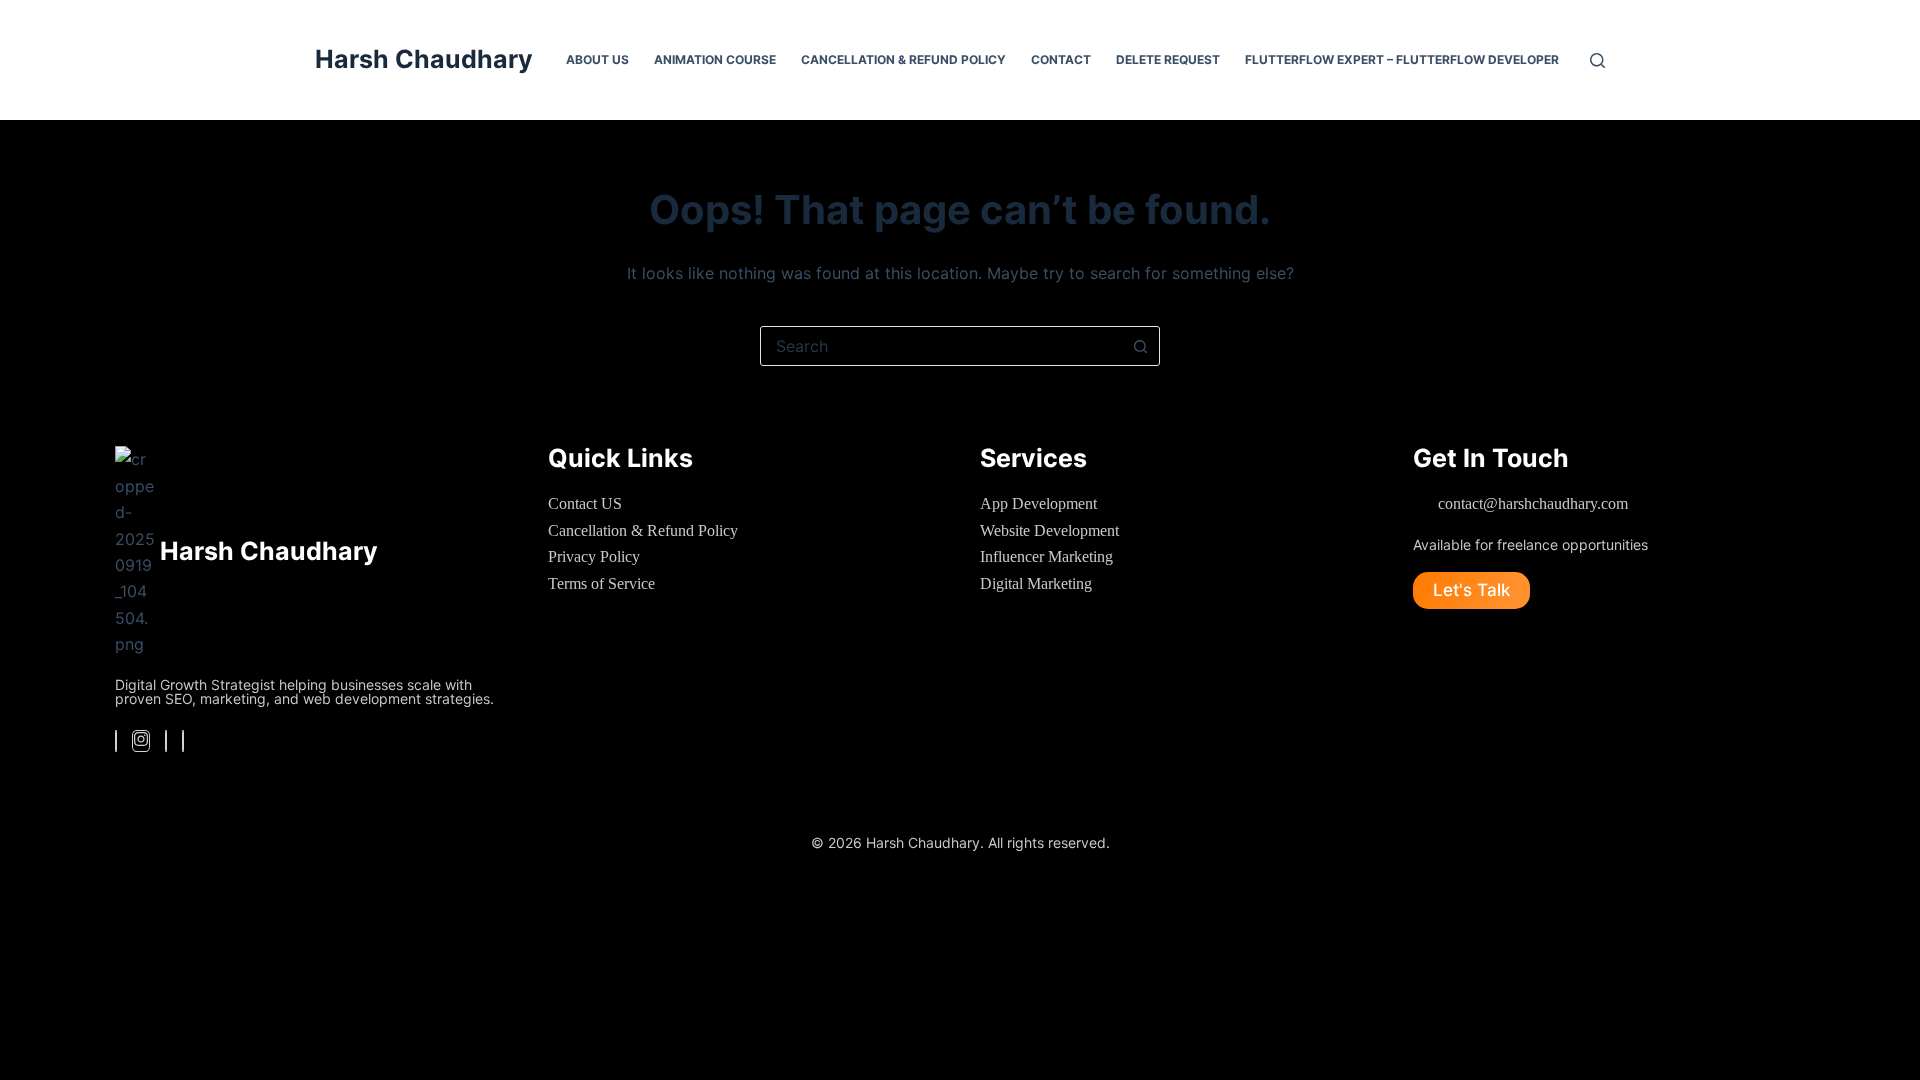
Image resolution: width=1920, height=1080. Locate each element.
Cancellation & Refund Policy (903, 59)
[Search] (1597, 60)
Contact (1061, 59)
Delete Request (1168, 59)
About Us (597, 59)
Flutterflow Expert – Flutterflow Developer (1402, 59)
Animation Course (715, 59)
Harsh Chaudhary (424, 59)
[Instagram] (141, 741)
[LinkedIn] (166, 741)
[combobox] (941, 346)
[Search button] (1140, 346)
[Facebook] (116, 741)
